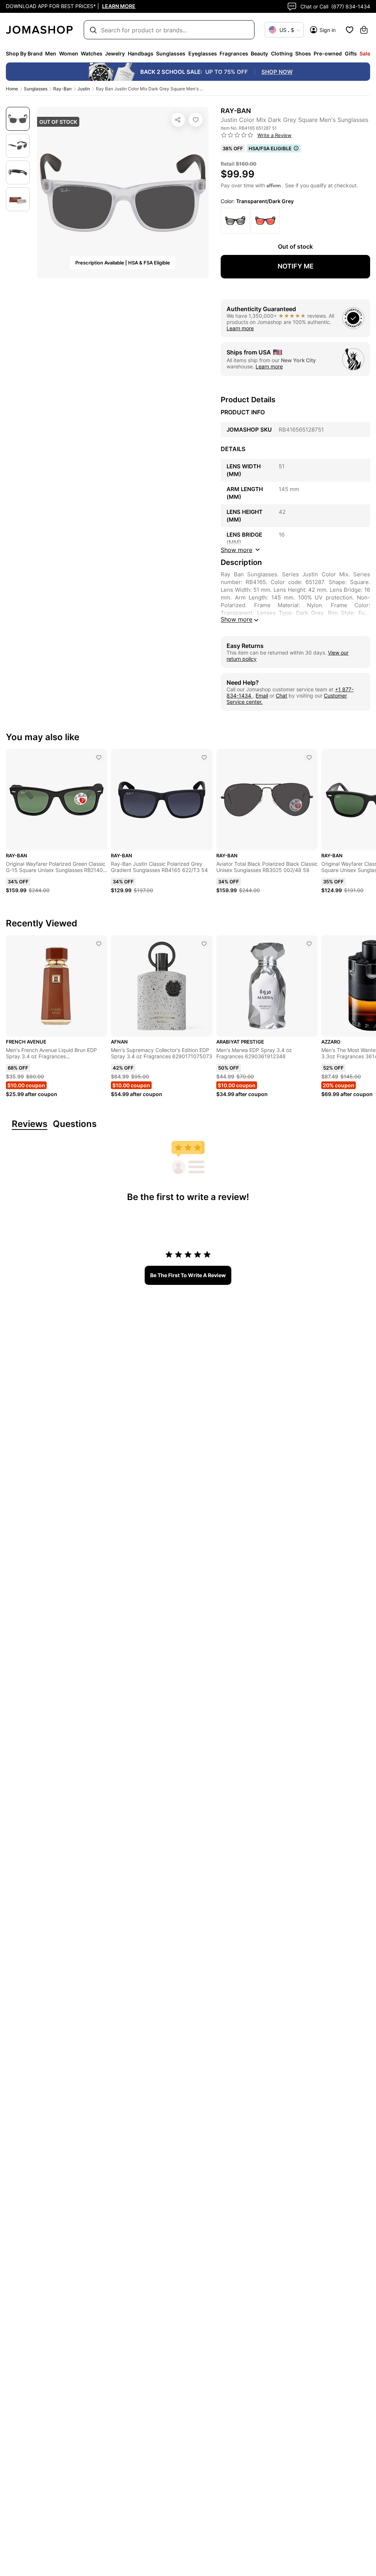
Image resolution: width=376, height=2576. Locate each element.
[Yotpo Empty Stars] (237, 135)
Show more (236, 619)
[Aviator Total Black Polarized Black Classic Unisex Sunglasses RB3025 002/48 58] (309, 757)
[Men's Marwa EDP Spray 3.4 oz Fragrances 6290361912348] (309, 944)
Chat (281, 696)
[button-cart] (364, 30)
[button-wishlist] (350, 30)
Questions (75, 1124)
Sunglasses (36, 89)
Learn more (240, 328)
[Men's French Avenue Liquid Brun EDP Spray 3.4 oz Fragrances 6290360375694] (99, 944)
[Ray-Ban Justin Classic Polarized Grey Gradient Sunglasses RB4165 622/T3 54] (204, 757)
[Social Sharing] (178, 120)
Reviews (30, 1124)
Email (262, 696)
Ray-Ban (62, 89)
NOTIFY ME (296, 266)
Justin (84, 89)
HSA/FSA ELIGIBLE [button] (270, 148)
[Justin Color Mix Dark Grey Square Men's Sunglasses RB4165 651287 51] (196, 120)
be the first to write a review (188, 1275)
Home (12, 89)
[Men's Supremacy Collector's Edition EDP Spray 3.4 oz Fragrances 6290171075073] (204, 944)
